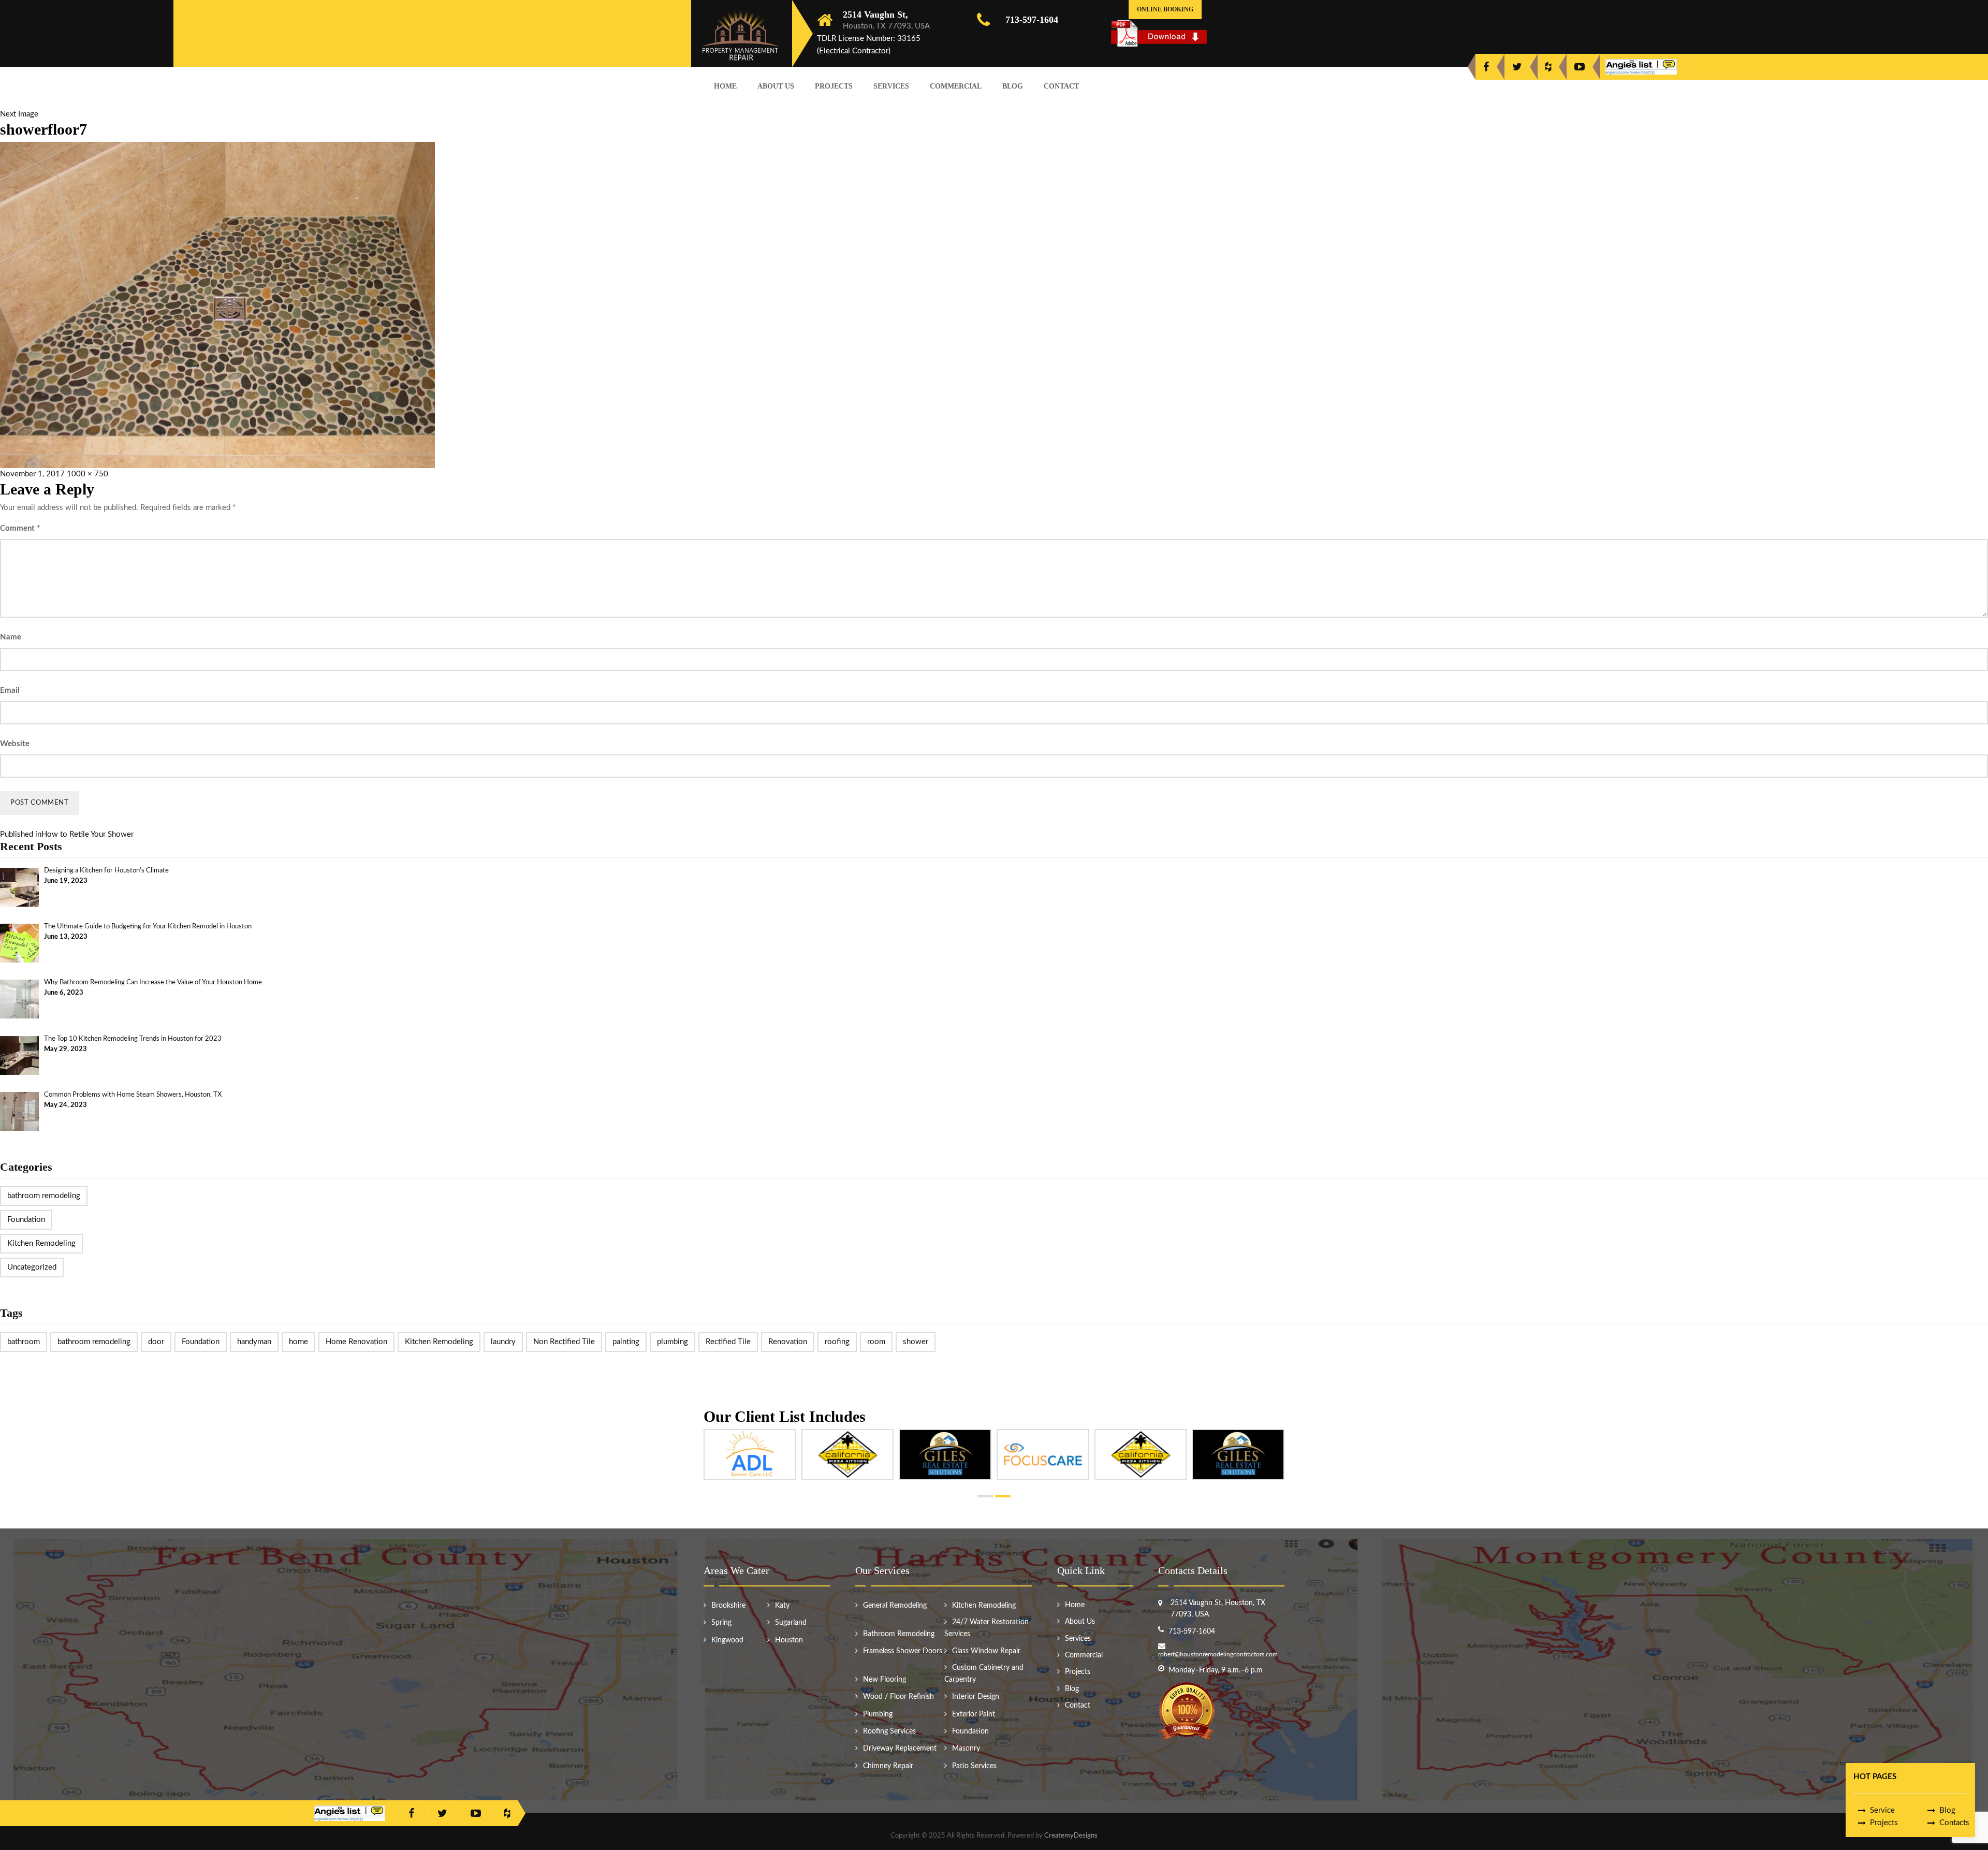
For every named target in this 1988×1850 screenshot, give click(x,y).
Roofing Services (889, 1731)
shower (916, 1342)
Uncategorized (32, 1267)
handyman (254, 1342)
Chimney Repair (888, 1766)
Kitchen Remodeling (41, 1243)
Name (11, 637)
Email (10, 690)
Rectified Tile (728, 1342)
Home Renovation (356, 1342)
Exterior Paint (974, 1714)
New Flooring (885, 1680)
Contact (1061, 86)
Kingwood (727, 1640)
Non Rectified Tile (564, 1342)
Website (15, 744)
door (156, 1342)
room (876, 1342)
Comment (20, 528)
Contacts (1954, 1823)
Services (891, 86)
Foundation (26, 1220)
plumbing (673, 1342)
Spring (721, 1623)
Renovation (788, 1342)
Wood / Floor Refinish (898, 1697)
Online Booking (1165, 9)
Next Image (19, 114)
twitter (1517, 67)
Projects (834, 86)
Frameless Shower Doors (903, 1651)
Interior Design (976, 1697)
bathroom (24, 1342)
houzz (1548, 67)
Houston (789, 1640)
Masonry (966, 1749)
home (298, 1342)
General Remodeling (895, 1606)
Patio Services (974, 1766)
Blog (1013, 86)
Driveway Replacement (900, 1749)
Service (1882, 1810)
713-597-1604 (1032, 20)
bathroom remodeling (44, 1196)
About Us (776, 86)
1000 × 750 (87, 474)
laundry (503, 1342)
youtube (1580, 67)
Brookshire (728, 1606)
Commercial (956, 86)
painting (626, 1342)
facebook (1486, 67)
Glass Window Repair (986, 1651)
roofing (837, 1342)
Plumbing (878, 1714)
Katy (782, 1606)
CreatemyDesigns (1071, 1836)
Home (725, 86)
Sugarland (791, 1623)
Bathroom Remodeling (899, 1634)
